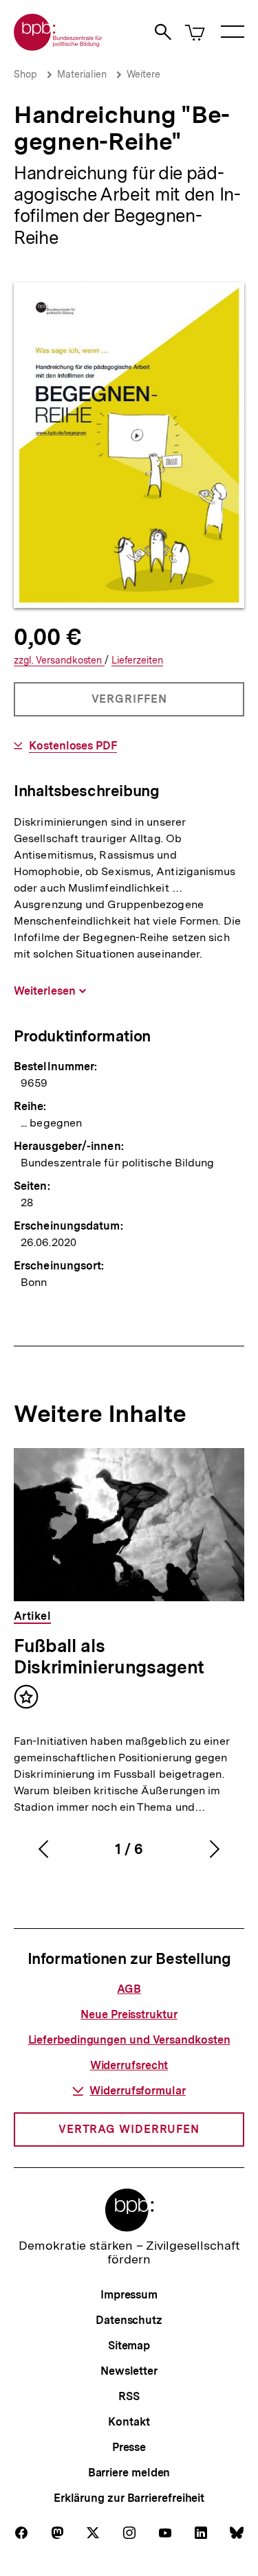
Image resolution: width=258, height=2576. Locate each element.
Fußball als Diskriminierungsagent (109, 1656)
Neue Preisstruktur (129, 2014)
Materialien (82, 74)
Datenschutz (129, 2320)
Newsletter (129, 2371)
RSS (129, 2396)
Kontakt (129, 2422)
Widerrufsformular (137, 2091)
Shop (25, 74)
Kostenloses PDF (73, 746)
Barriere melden (129, 2473)
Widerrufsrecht (129, 2065)
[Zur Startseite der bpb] (58, 46)
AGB (129, 1989)
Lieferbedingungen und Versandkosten (129, 2040)
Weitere (143, 74)
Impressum (129, 2295)
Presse (129, 2447)
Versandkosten (59, 660)
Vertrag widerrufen (129, 2129)
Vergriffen (130, 704)
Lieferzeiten (137, 660)
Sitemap (129, 2346)
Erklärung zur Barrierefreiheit (129, 2498)
